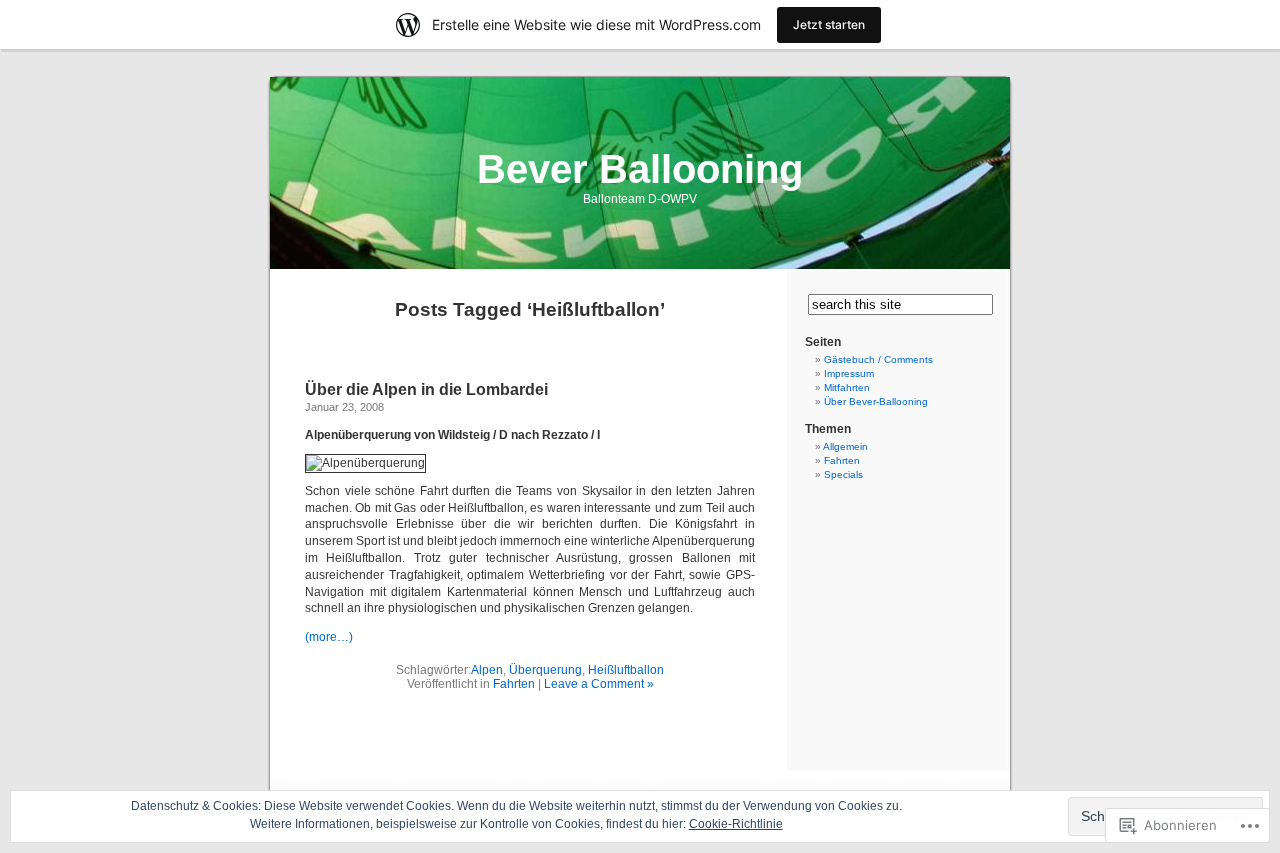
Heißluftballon (626, 670)
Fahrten (514, 684)
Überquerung (545, 670)
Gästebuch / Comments (878, 359)
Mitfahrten (847, 387)
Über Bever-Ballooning (876, 401)
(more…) (329, 637)
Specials (843, 474)
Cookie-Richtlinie (736, 824)
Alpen (487, 670)
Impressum (849, 373)
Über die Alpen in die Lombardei (426, 389)
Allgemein (845, 446)
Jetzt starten (829, 24)
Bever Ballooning (640, 169)
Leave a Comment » (599, 684)
